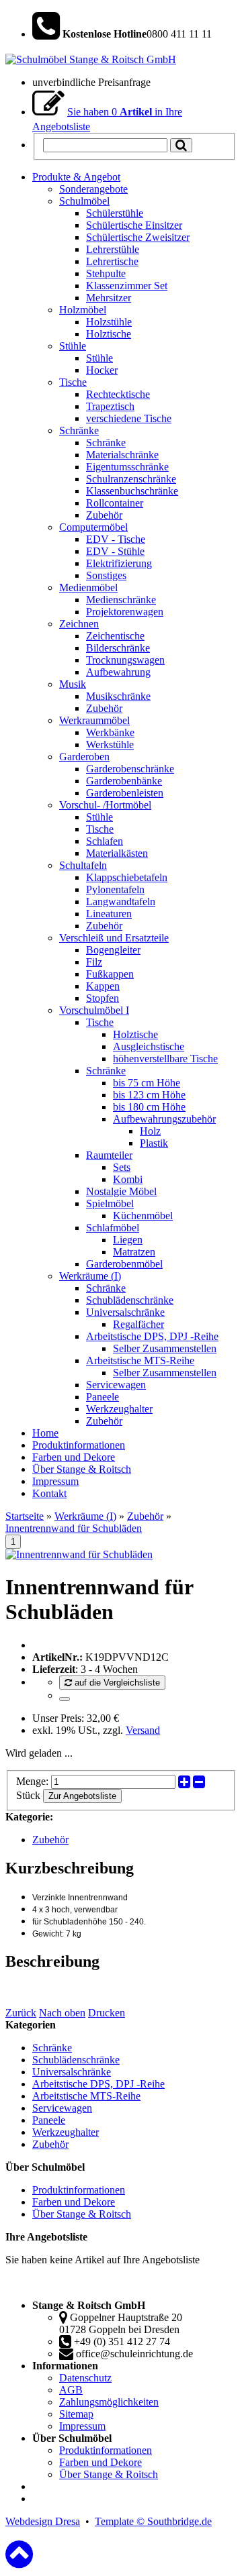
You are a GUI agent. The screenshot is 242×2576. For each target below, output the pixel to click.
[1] (65, 1699)
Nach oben (62, 2013)
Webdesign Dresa (43, 2521)
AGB (71, 2390)
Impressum (82, 2426)
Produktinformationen (79, 2190)
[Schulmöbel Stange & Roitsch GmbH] (91, 59)
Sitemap (76, 2414)
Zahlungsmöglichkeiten (109, 2402)
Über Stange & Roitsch (82, 2214)
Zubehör (145, 1516)
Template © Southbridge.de (153, 2521)
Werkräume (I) (85, 1516)
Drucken (107, 2013)
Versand (143, 1730)
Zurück (21, 2013)
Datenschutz (85, 2378)
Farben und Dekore (74, 2202)
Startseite (25, 1516)
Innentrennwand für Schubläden (74, 1528)
